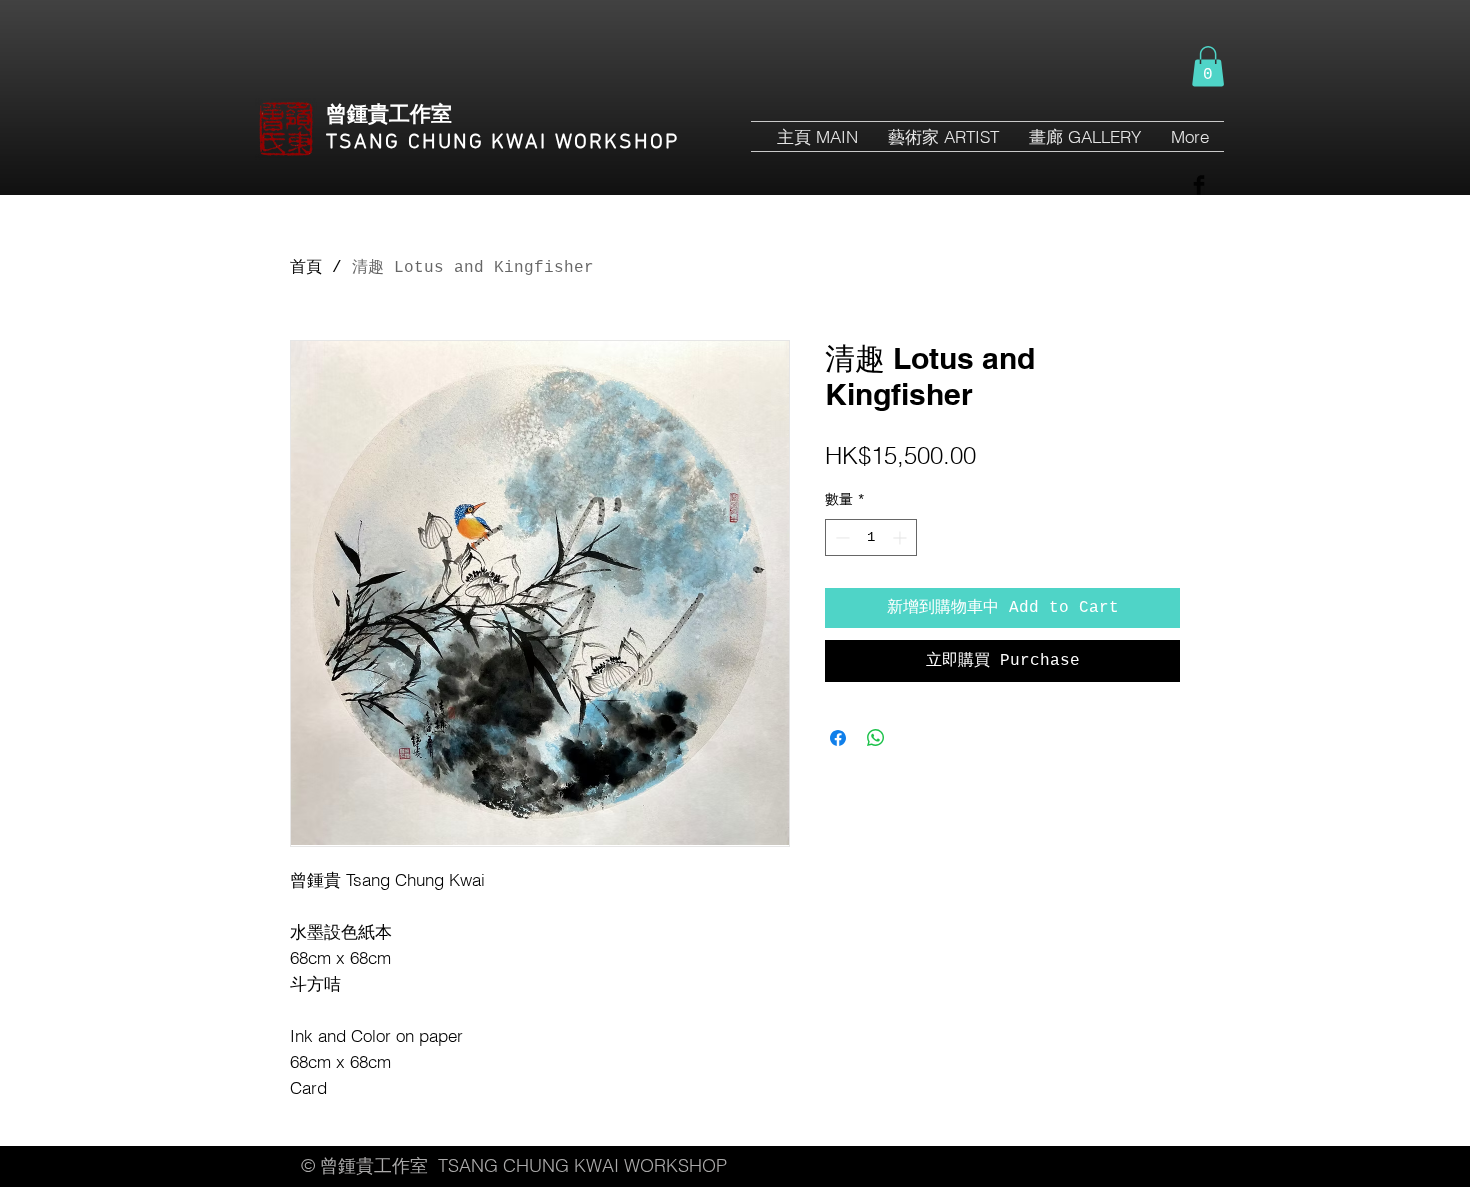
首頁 (306, 268)
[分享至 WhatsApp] (876, 738)
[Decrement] (840, 537)
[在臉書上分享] (838, 738)
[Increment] (901, 537)
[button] (1208, 66)
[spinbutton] (871, 537)
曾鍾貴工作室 (389, 115)
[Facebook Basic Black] (1199, 185)
